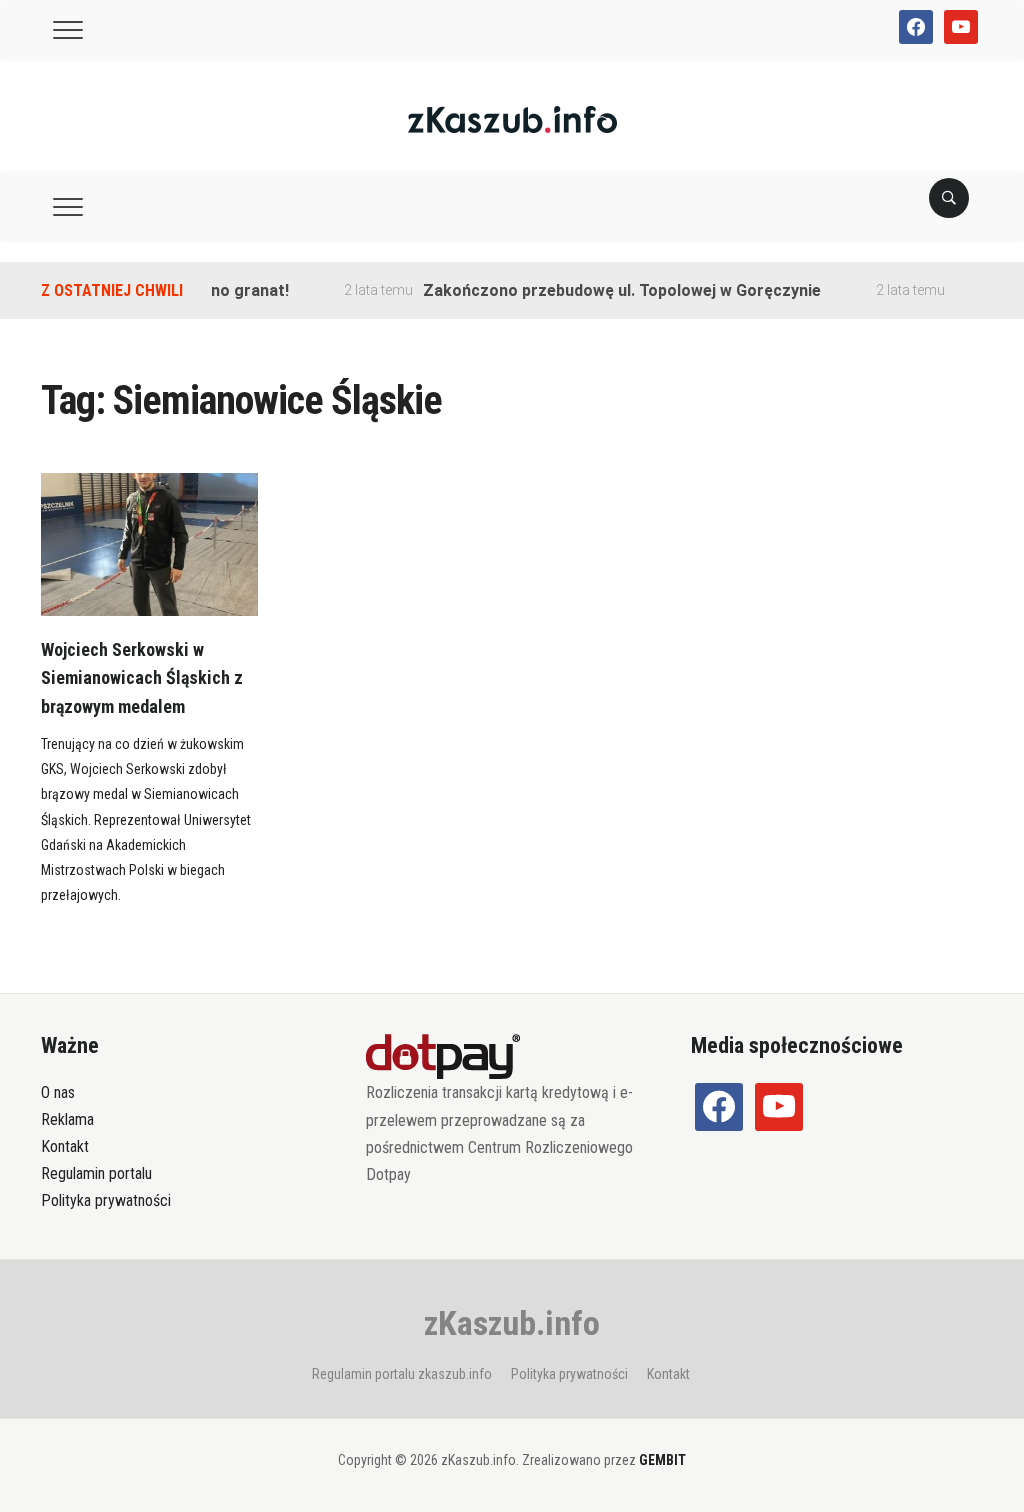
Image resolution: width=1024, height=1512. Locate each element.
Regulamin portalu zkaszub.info (402, 1374)
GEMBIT (662, 1460)
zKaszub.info (512, 1323)
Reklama (67, 1119)
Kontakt (65, 1146)
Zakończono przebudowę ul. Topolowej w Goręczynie (604, 290)
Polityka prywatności (106, 1200)
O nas (58, 1092)
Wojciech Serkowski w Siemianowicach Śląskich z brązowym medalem (142, 678)
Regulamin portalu (96, 1173)
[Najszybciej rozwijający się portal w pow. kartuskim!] (512, 118)
